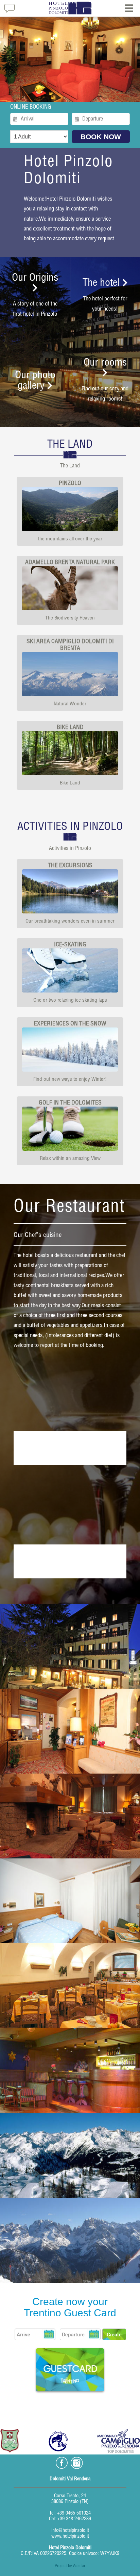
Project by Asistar (70, 2566)
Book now (101, 137)
